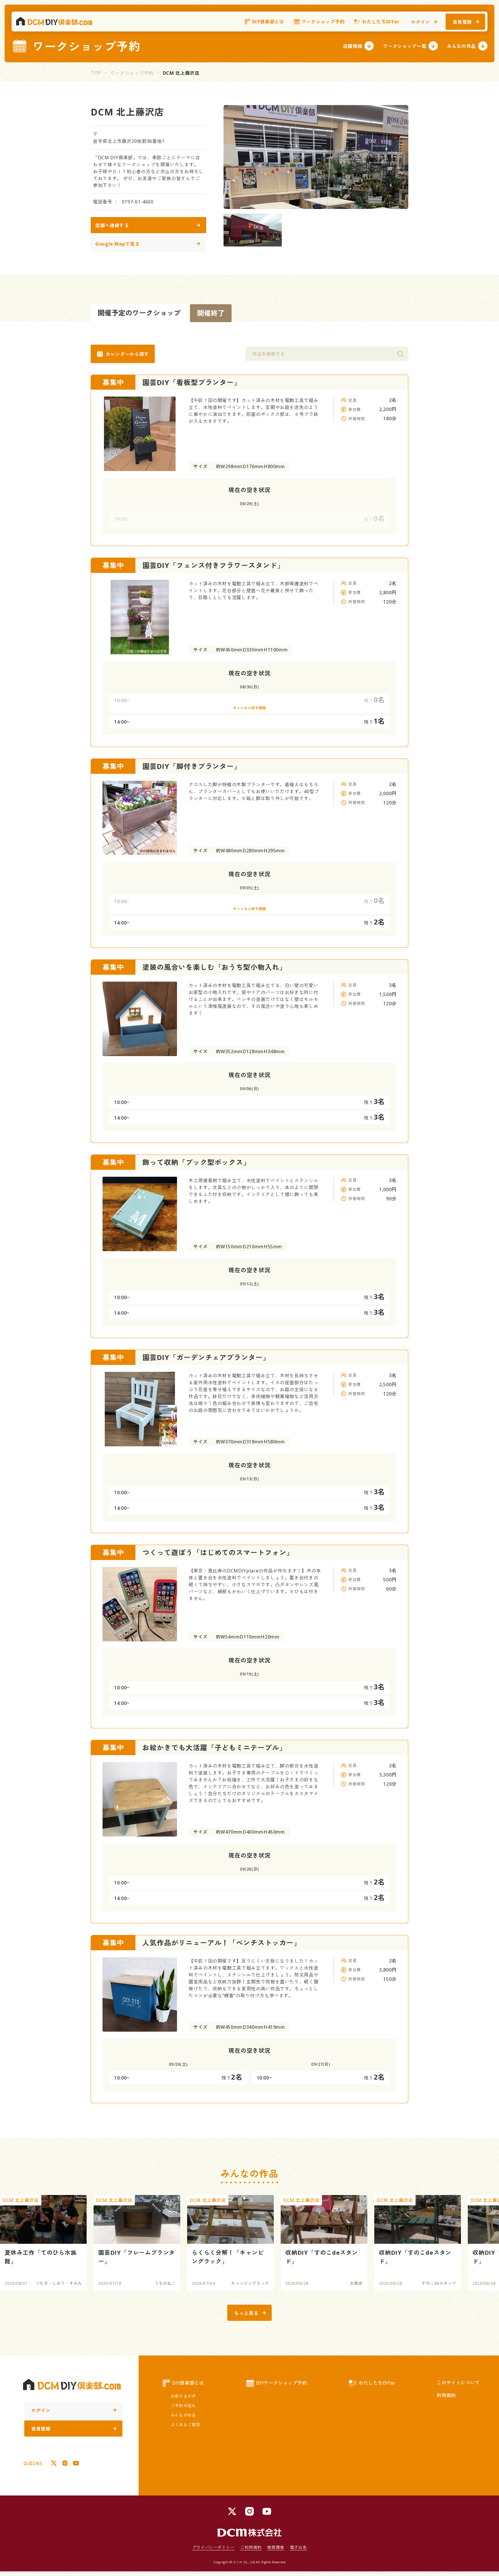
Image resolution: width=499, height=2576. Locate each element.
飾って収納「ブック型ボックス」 (196, 1162)
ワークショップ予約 (323, 22)
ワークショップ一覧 (405, 46)
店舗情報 (353, 46)
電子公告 (298, 2547)
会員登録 (462, 22)
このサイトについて (458, 2383)
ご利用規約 (251, 2547)
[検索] (400, 354)
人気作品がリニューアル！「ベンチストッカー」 (222, 1943)
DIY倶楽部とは (268, 22)
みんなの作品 (461, 46)
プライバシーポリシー (213, 2547)
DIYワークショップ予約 (281, 2383)
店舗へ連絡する (112, 225)
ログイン (421, 22)
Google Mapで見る (117, 244)
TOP (96, 73)
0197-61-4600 (138, 202)
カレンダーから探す (127, 354)
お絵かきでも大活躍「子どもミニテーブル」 (214, 1747)
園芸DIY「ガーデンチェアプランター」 (206, 1357)
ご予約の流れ (183, 2406)
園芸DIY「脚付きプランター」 (192, 766)
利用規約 (446, 2395)
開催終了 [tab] (211, 313)
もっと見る (246, 2313)
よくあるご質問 (185, 2425)
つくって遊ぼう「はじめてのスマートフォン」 (218, 1552)
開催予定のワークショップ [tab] (139, 313)
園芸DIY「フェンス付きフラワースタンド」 (213, 565)
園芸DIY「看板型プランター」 (192, 382)
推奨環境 (276, 2547)
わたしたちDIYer (380, 22)
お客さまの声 (183, 2396)
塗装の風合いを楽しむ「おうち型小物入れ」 (214, 967)
